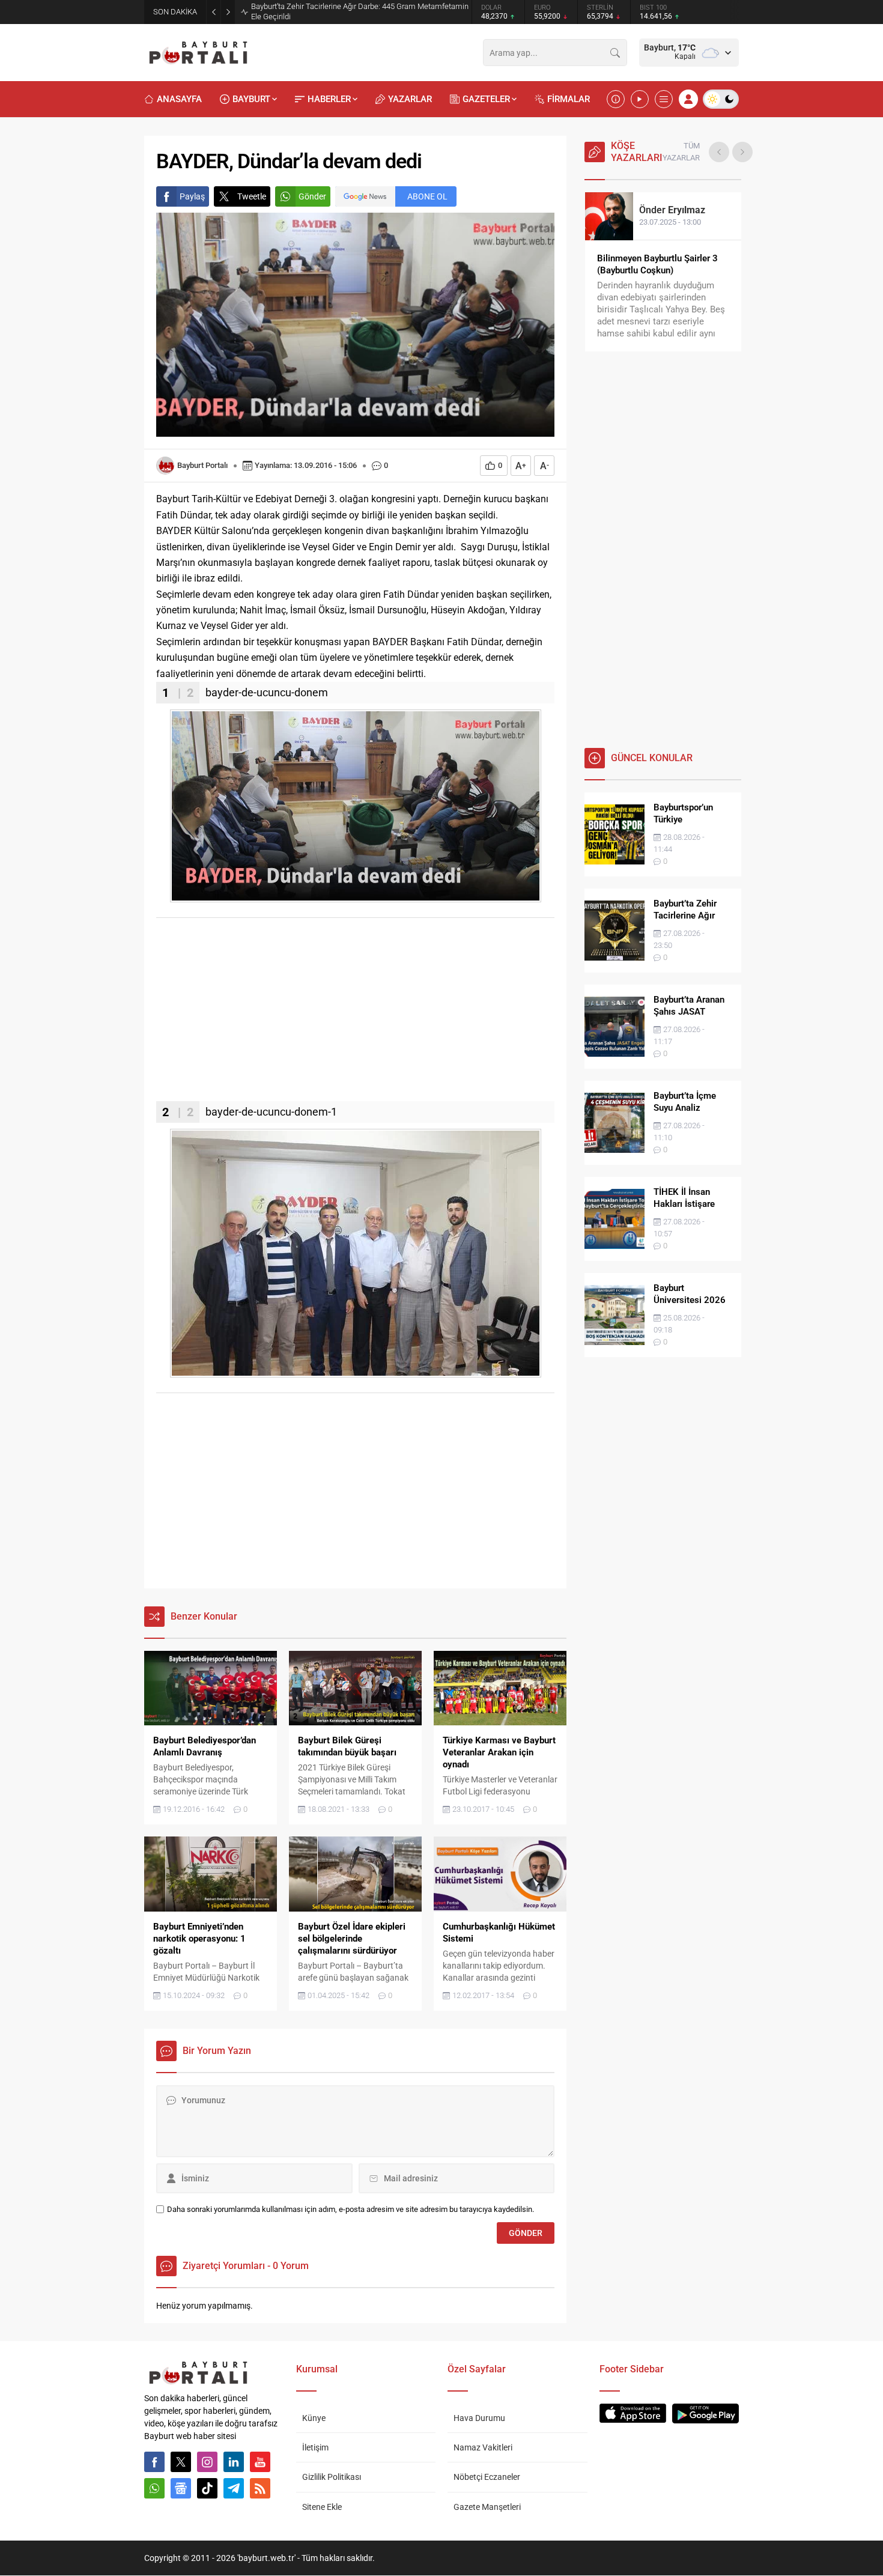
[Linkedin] (234, 2462)
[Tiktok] (207, 2488)
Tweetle (252, 196)
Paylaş (192, 196)
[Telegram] (234, 2488)
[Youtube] (260, 2462)
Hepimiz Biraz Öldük (638, 258)
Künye (314, 2418)
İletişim (315, 2447)
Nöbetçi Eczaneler (487, 2477)
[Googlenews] (181, 2488)
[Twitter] (181, 2462)
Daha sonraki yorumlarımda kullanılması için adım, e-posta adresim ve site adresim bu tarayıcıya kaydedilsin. (350, 2209)
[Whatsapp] (154, 2488)
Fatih (667, 210)
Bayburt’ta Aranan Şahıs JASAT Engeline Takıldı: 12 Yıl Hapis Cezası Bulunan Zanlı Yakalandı (353, 11)
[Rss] (260, 2488)
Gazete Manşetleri (487, 2507)
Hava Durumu (479, 2418)
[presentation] (719, 152)
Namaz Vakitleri (483, 2447)
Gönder (312, 196)
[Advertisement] (355, 1017)
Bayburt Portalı (202, 465)
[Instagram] (207, 2462)
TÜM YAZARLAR (681, 152)
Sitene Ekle (322, 2507)
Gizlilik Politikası (332, 2477)
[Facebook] (154, 2462)
